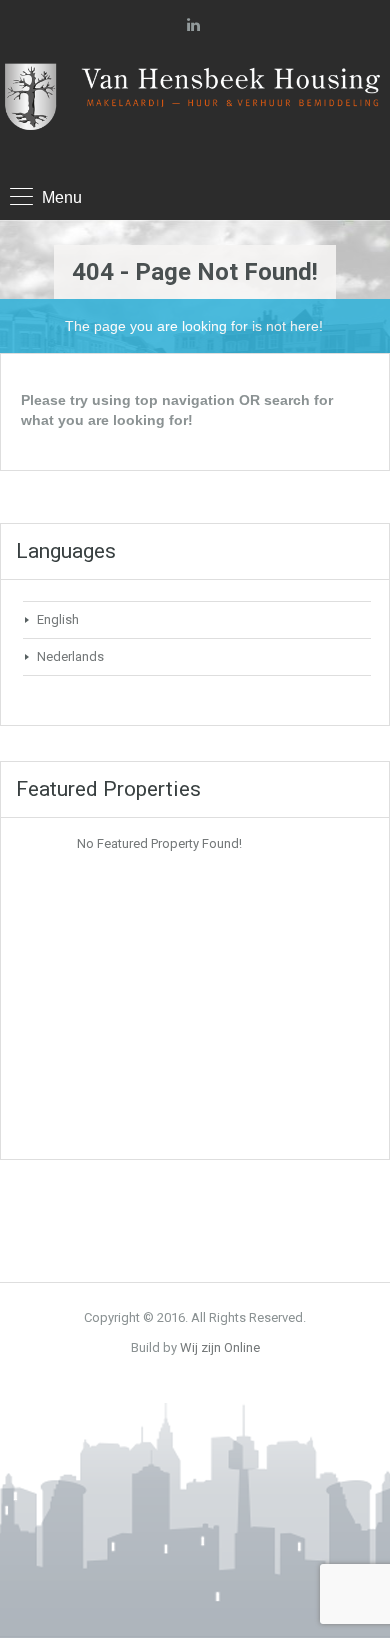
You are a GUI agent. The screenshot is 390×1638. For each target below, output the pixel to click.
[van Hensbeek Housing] (195, 105)
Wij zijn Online (220, 1347)
